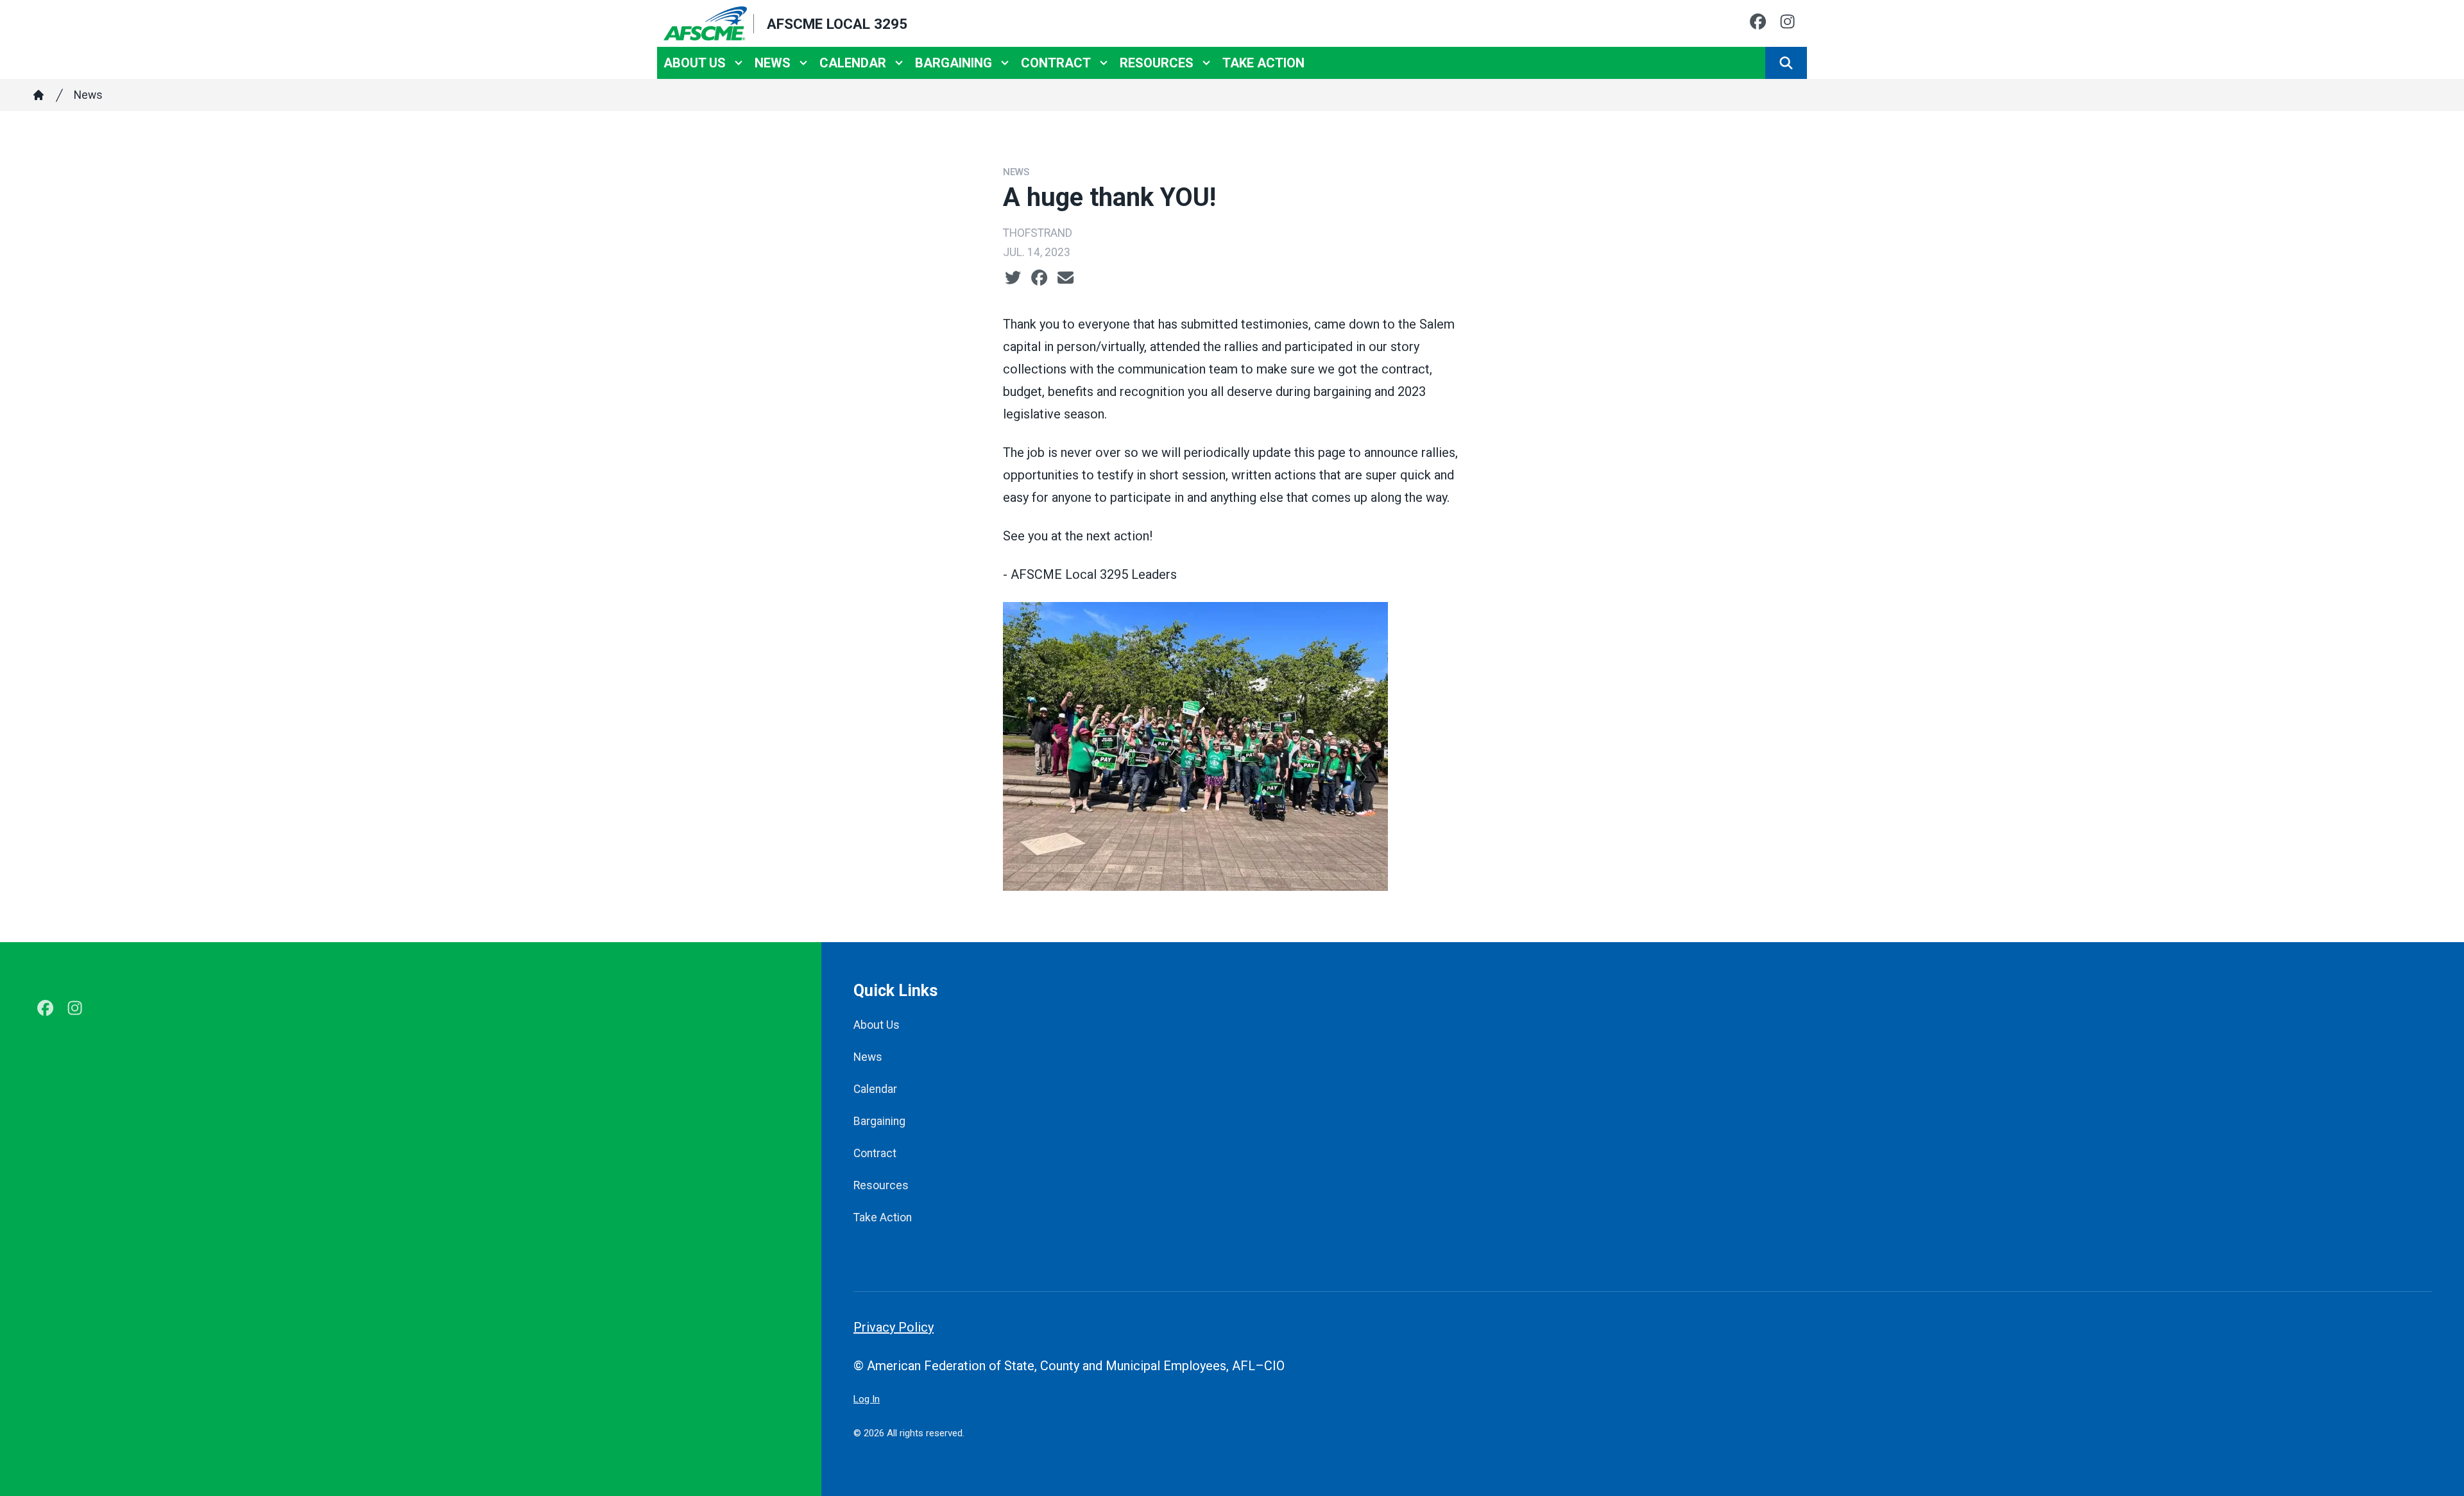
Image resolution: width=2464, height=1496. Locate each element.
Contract (1056, 63)
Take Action (1263, 63)
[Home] (38, 95)
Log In (867, 1399)
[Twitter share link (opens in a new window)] (1013, 278)
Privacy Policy (894, 1327)
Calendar (853, 63)
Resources (1157, 63)
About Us (695, 63)
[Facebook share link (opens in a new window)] (1039, 278)
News (773, 63)
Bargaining (954, 63)
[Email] (1065, 278)
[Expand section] (739, 63)
